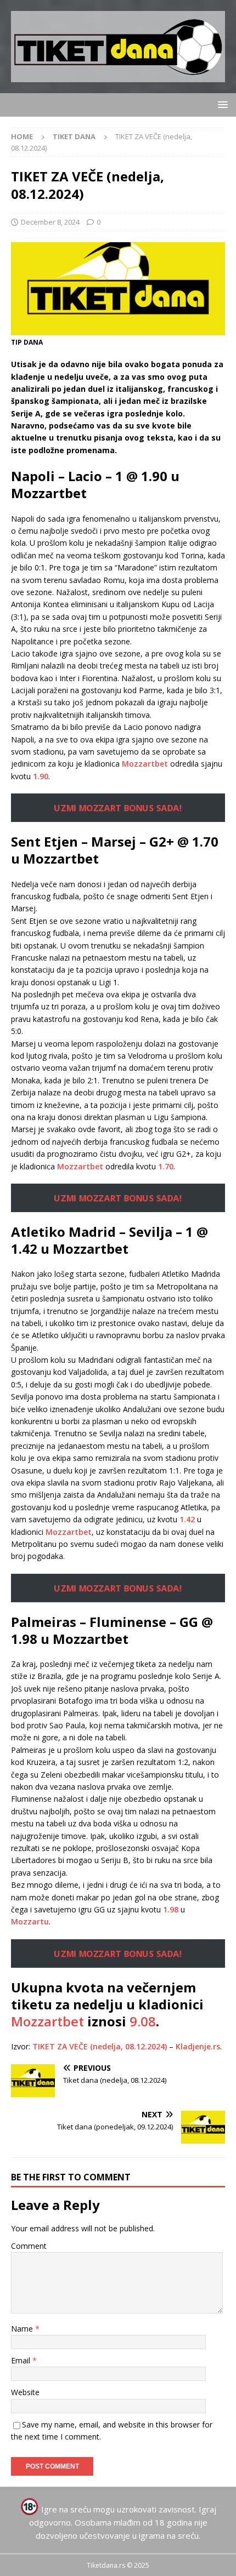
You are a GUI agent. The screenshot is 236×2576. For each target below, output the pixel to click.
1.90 (41, 776)
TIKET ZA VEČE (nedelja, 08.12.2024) (100, 2046)
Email (22, 2360)
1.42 (187, 1519)
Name (23, 2329)
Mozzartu (30, 1921)
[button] (221, 104)
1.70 (166, 1166)
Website (25, 2392)
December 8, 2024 (50, 222)
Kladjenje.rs (198, 2046)
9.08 (143, 2021)
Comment (29, 2246)
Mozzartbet (145, 764)
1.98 (171, 1909)
